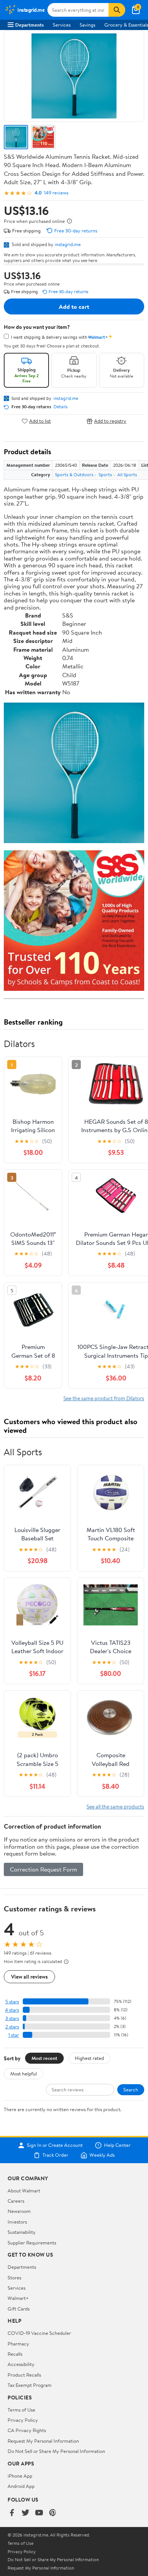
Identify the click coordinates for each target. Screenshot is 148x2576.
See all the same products (115, 1806)
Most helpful (24, 2074)
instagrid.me (68, 244)
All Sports (127, 475)
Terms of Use (21, 2410)
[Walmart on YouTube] (39, 2513)
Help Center (117, 2145)
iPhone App (20, 2476)
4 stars (12, 2010)
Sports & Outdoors (74, 475)
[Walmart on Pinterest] (53, 2513)
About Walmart (24, 2191)
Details (61, 407)
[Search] (117, 10)
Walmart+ (18, 2298)
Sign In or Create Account (55, 2145)
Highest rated (89, 2058)
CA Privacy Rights (27, 2430)
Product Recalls (24, 2375)
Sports (105, 475)
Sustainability (22, 2232)
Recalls (15, 2354)
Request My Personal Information (43, 2441)
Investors (17, 2222)
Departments (29, 25)
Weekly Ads (102, 2155)
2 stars (12, 2027)
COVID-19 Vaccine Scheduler (39, 2333)
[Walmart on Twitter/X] (25, 2513)
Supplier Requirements (32, 2243)
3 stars (12, 2018)
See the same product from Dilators (104, 1398)
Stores (14, 2277)
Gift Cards (19, 2309)
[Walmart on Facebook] (12, 2513)
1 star (14, 2035)
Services (62, 25)
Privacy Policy (23, 2420)
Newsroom (19, 2211)
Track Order (55, 2155)
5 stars (12, 2002)
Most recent (44, 2058)
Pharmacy (18, 2344)
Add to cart (74, 306)
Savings (87, 25)
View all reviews (29, 1977)
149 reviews (56, 193)
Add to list (40, 421)
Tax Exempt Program (30, 2385)
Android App (21, 2486)
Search (131, 2090)
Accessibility (21, 2364)
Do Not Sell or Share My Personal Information (56, 2451)
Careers (16, 2201)
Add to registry (110, 421)
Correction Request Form (43, 1869)
